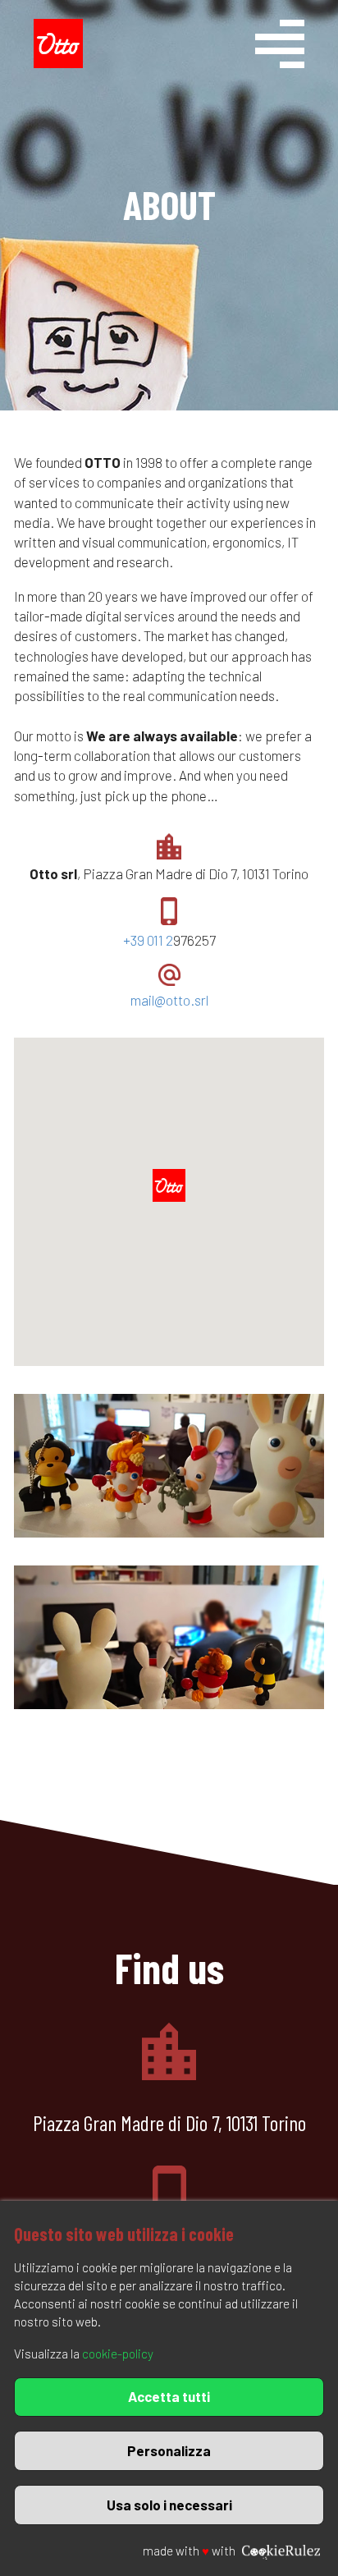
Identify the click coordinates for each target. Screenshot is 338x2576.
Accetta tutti (169, 2396)
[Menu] (299, 48)
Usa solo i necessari (169, 2505)
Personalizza (169, 2450)
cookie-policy (118, 2354)
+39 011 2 (148, 940)
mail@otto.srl (169, 1000)
